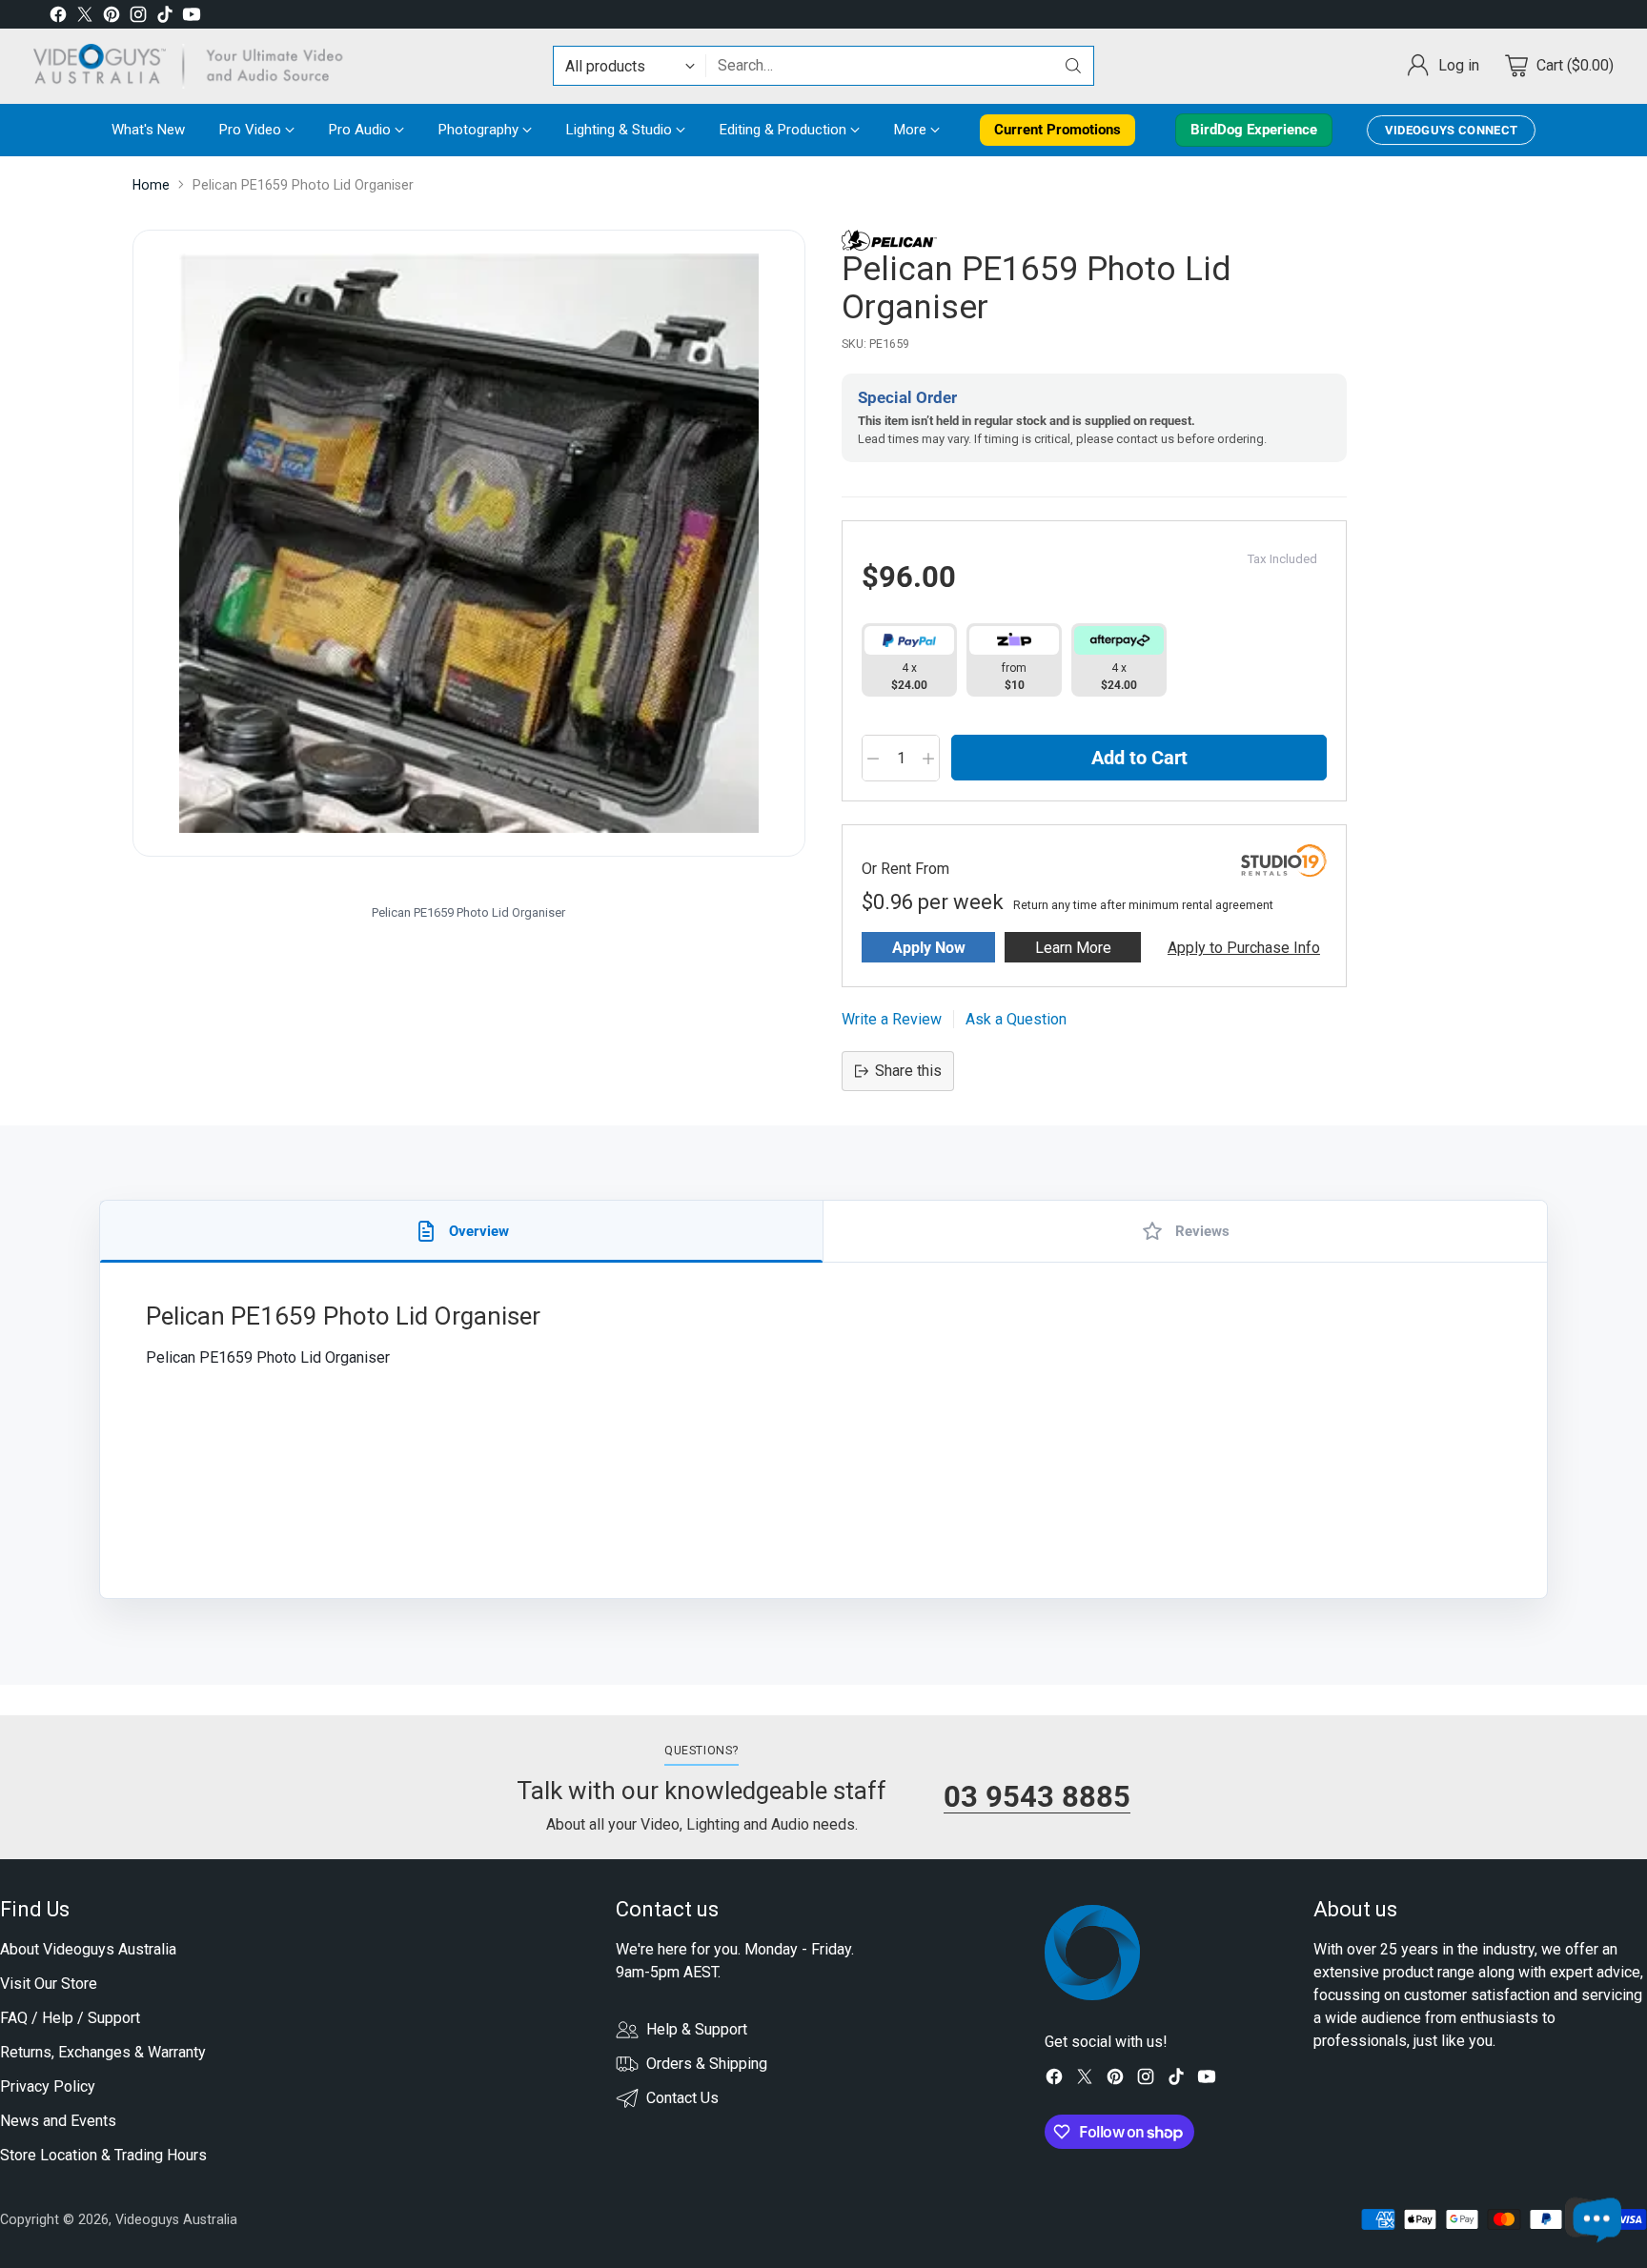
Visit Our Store (49, 1984)
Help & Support (697, 2029)
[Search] (1073, 66)
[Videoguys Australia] (195, 66)
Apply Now (929, 948)
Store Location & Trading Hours (103, 2155)
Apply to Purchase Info (1244, 948)
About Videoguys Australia (88, 1949)
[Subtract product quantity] (873, 759)
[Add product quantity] (928, 759)
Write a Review (892, 1019)
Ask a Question (1016, 1019)
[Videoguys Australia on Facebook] (58, 18)
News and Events (58, 2121)
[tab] (462, 1231)
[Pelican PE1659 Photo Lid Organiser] (469, 543)
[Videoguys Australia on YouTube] (192, 18)
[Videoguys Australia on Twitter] (85, 18)
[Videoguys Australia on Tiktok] (165, 18)
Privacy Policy (48, 2086)
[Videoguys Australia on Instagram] (138, 18)
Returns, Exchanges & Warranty (103, 2052)
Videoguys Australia (176, 2219)
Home (151, 185)
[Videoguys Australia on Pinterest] (112, 18)
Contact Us (682, 2098)
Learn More (1073, 948)
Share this (908, 1071)
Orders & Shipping (707, 2064)
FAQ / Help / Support (70, 2018)
